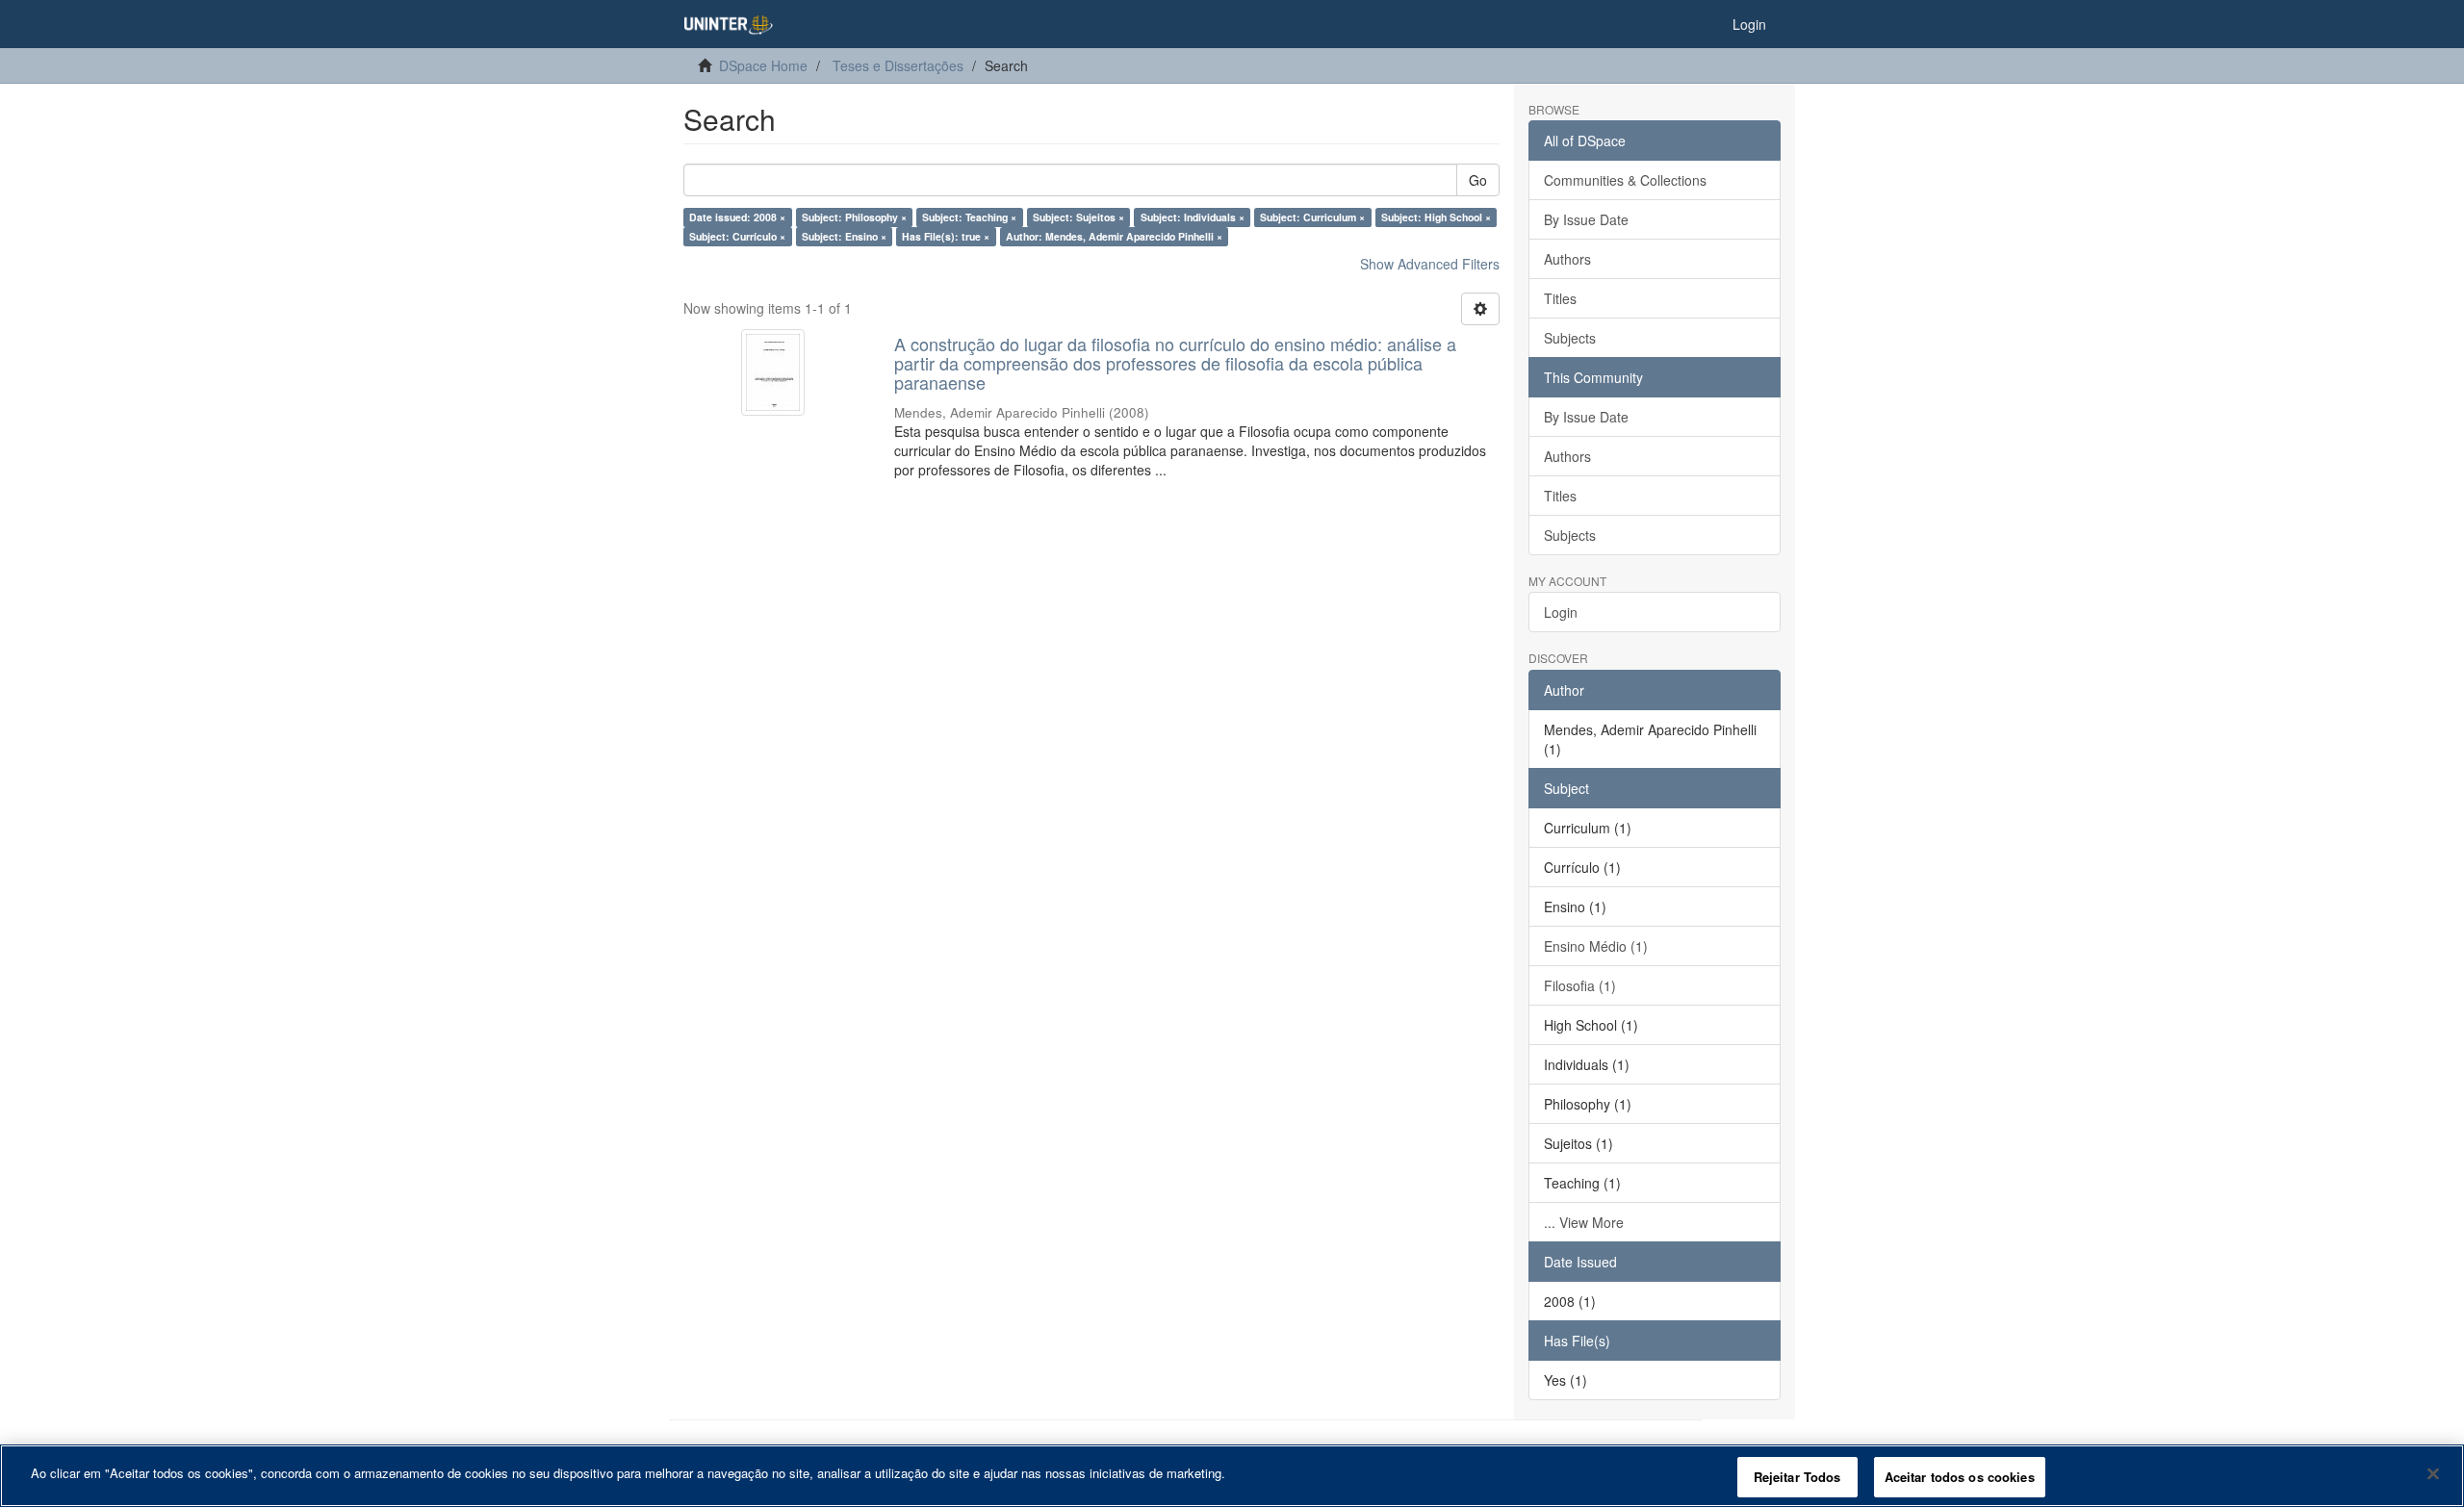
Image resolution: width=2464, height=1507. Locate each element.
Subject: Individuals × (1193, 217)
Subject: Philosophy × (854, 217)
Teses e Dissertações (898, 65)
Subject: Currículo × (737, 236)
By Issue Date (1586, 219)
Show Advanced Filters (1430, 264)
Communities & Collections (1625, 180)
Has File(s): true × (946, 236)
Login (1561, 612)
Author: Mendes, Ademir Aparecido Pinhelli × (1114, 236)
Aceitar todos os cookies (1960, 1477)
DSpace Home (763, 65)
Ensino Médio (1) (1596, 946)
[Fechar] (2433, 1473)
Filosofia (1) (1580, 985)
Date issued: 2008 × (737, 217)
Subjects (1570, 338)
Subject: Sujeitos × (1078, 217)
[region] (1232, 1476)
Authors (1567, 259)
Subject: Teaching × (969, 217)
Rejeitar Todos (1797, 1477)
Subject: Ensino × (844, 236)
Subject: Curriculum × (1312, 217)
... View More (1584, 1222)
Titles (1560, 298)
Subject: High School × (1436, 217)
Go (1478, 180)
